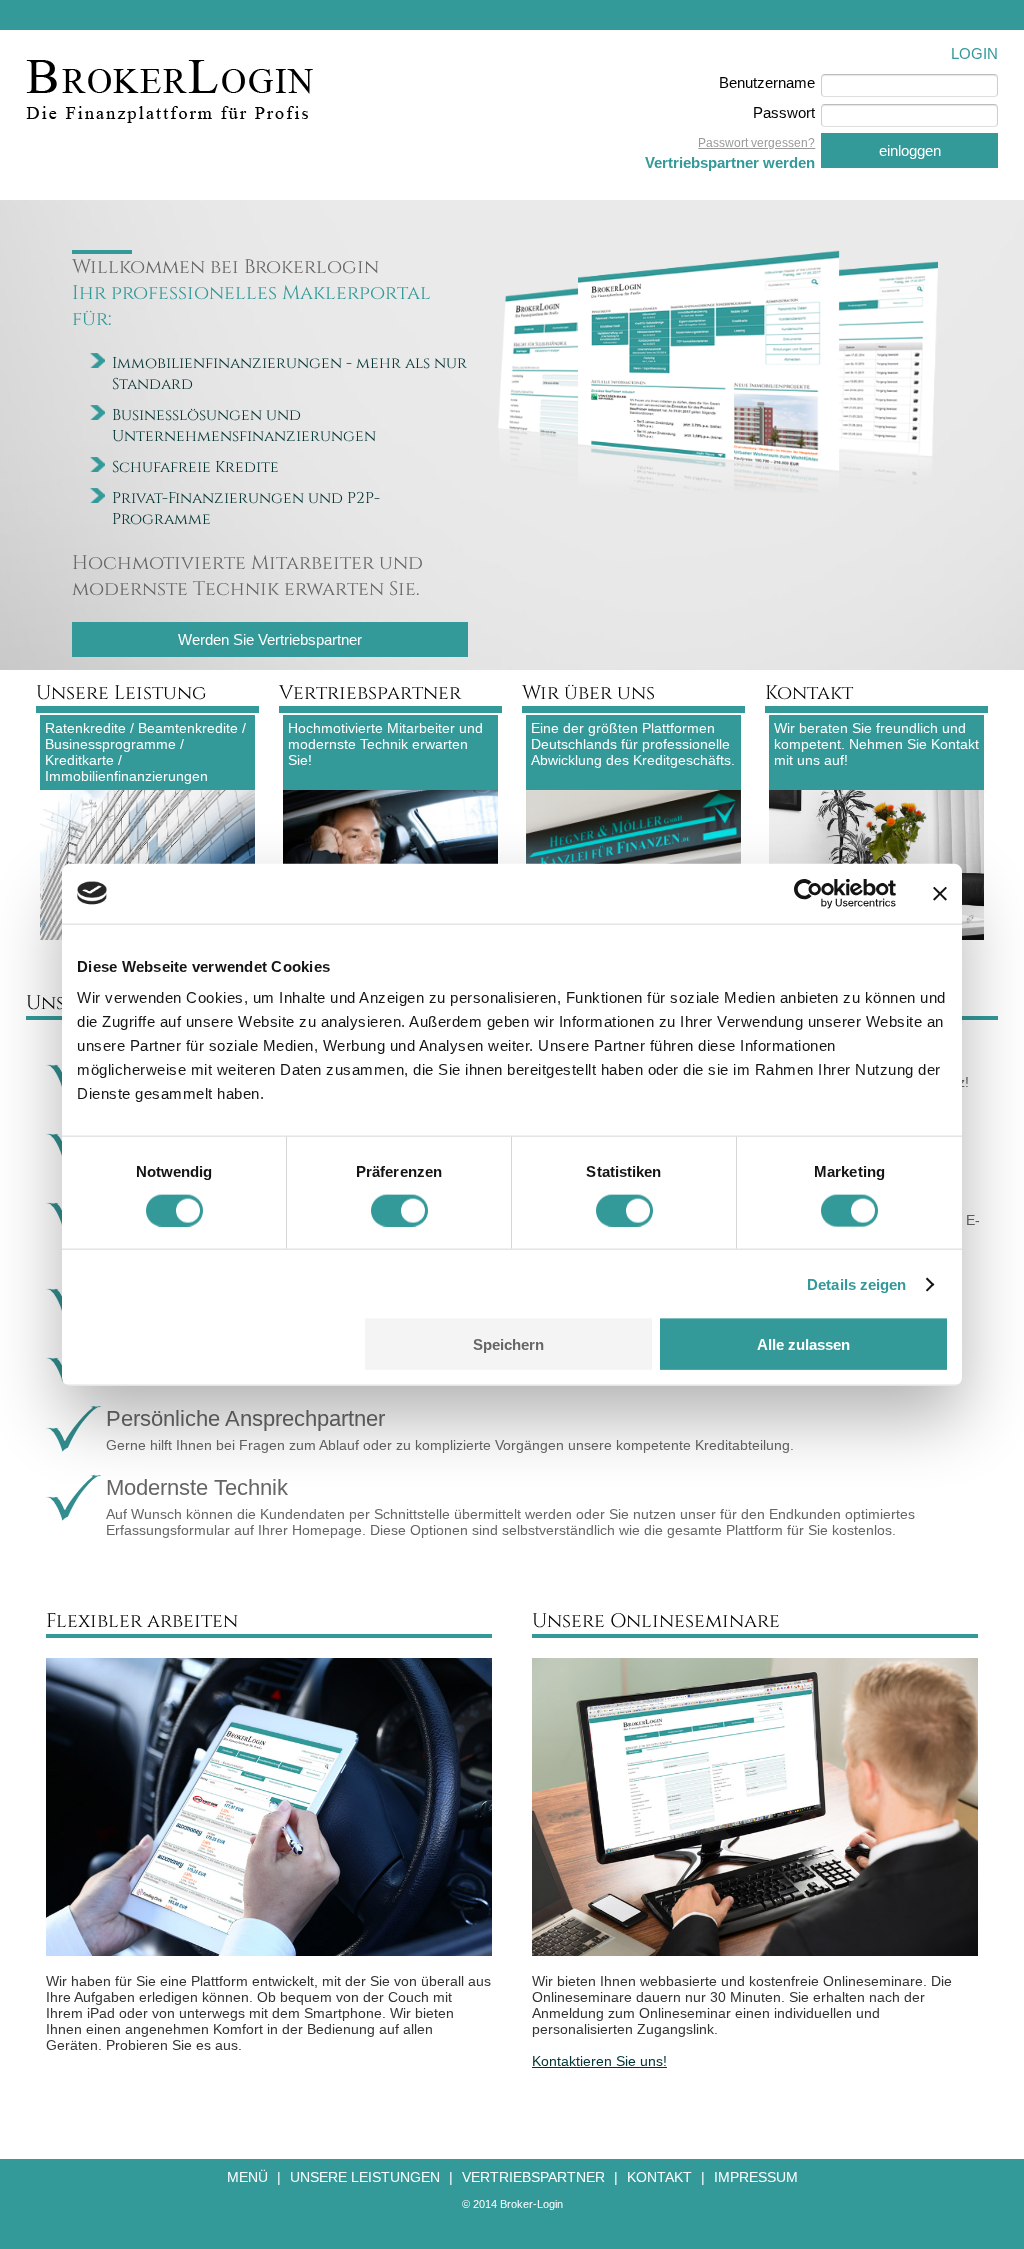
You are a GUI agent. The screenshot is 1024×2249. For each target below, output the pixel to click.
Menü (247, 2177)
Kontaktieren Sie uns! (599, 2061)
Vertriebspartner (533, 2177)
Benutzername (767, 82)
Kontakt (659, 2177)
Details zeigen (856, 1283)
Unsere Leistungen (365, 2177)
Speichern (508, 1344)
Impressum (756, 2177)
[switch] (399, 1210)
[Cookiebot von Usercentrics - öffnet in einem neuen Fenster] (808, 893)
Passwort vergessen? (756, 143)
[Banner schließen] (940, 893)
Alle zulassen (803, 1344)
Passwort (784, 112)
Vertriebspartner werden (730, 162)
